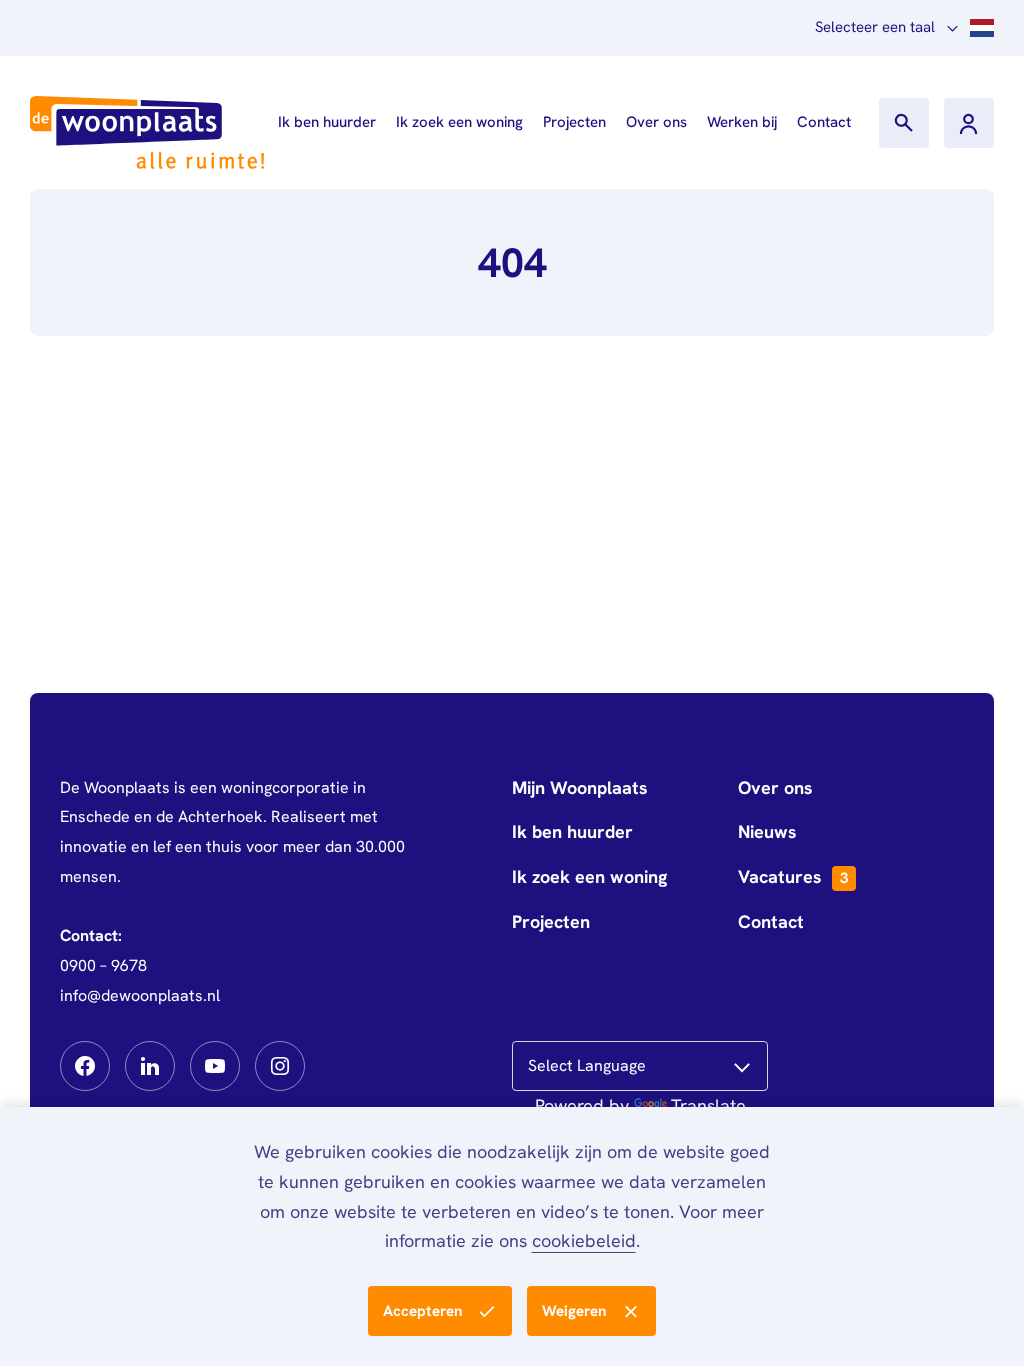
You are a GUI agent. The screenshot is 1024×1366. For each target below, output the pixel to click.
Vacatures (793, 876)
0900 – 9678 (103, 965)
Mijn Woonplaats (580, 787)
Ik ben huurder (327, 122)
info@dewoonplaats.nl (140, 995)
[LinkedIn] (150, 1066)
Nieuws (767, 831)
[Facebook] (85, 1066)
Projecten (574, 122)
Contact (824, 122)
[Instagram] (280, 1066)
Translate (708, 1105)
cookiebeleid (584, 1240)
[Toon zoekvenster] (904, 123)
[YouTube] (215, 1066)
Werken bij (742, 122)
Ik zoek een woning (459, 122)
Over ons (656, 122)
